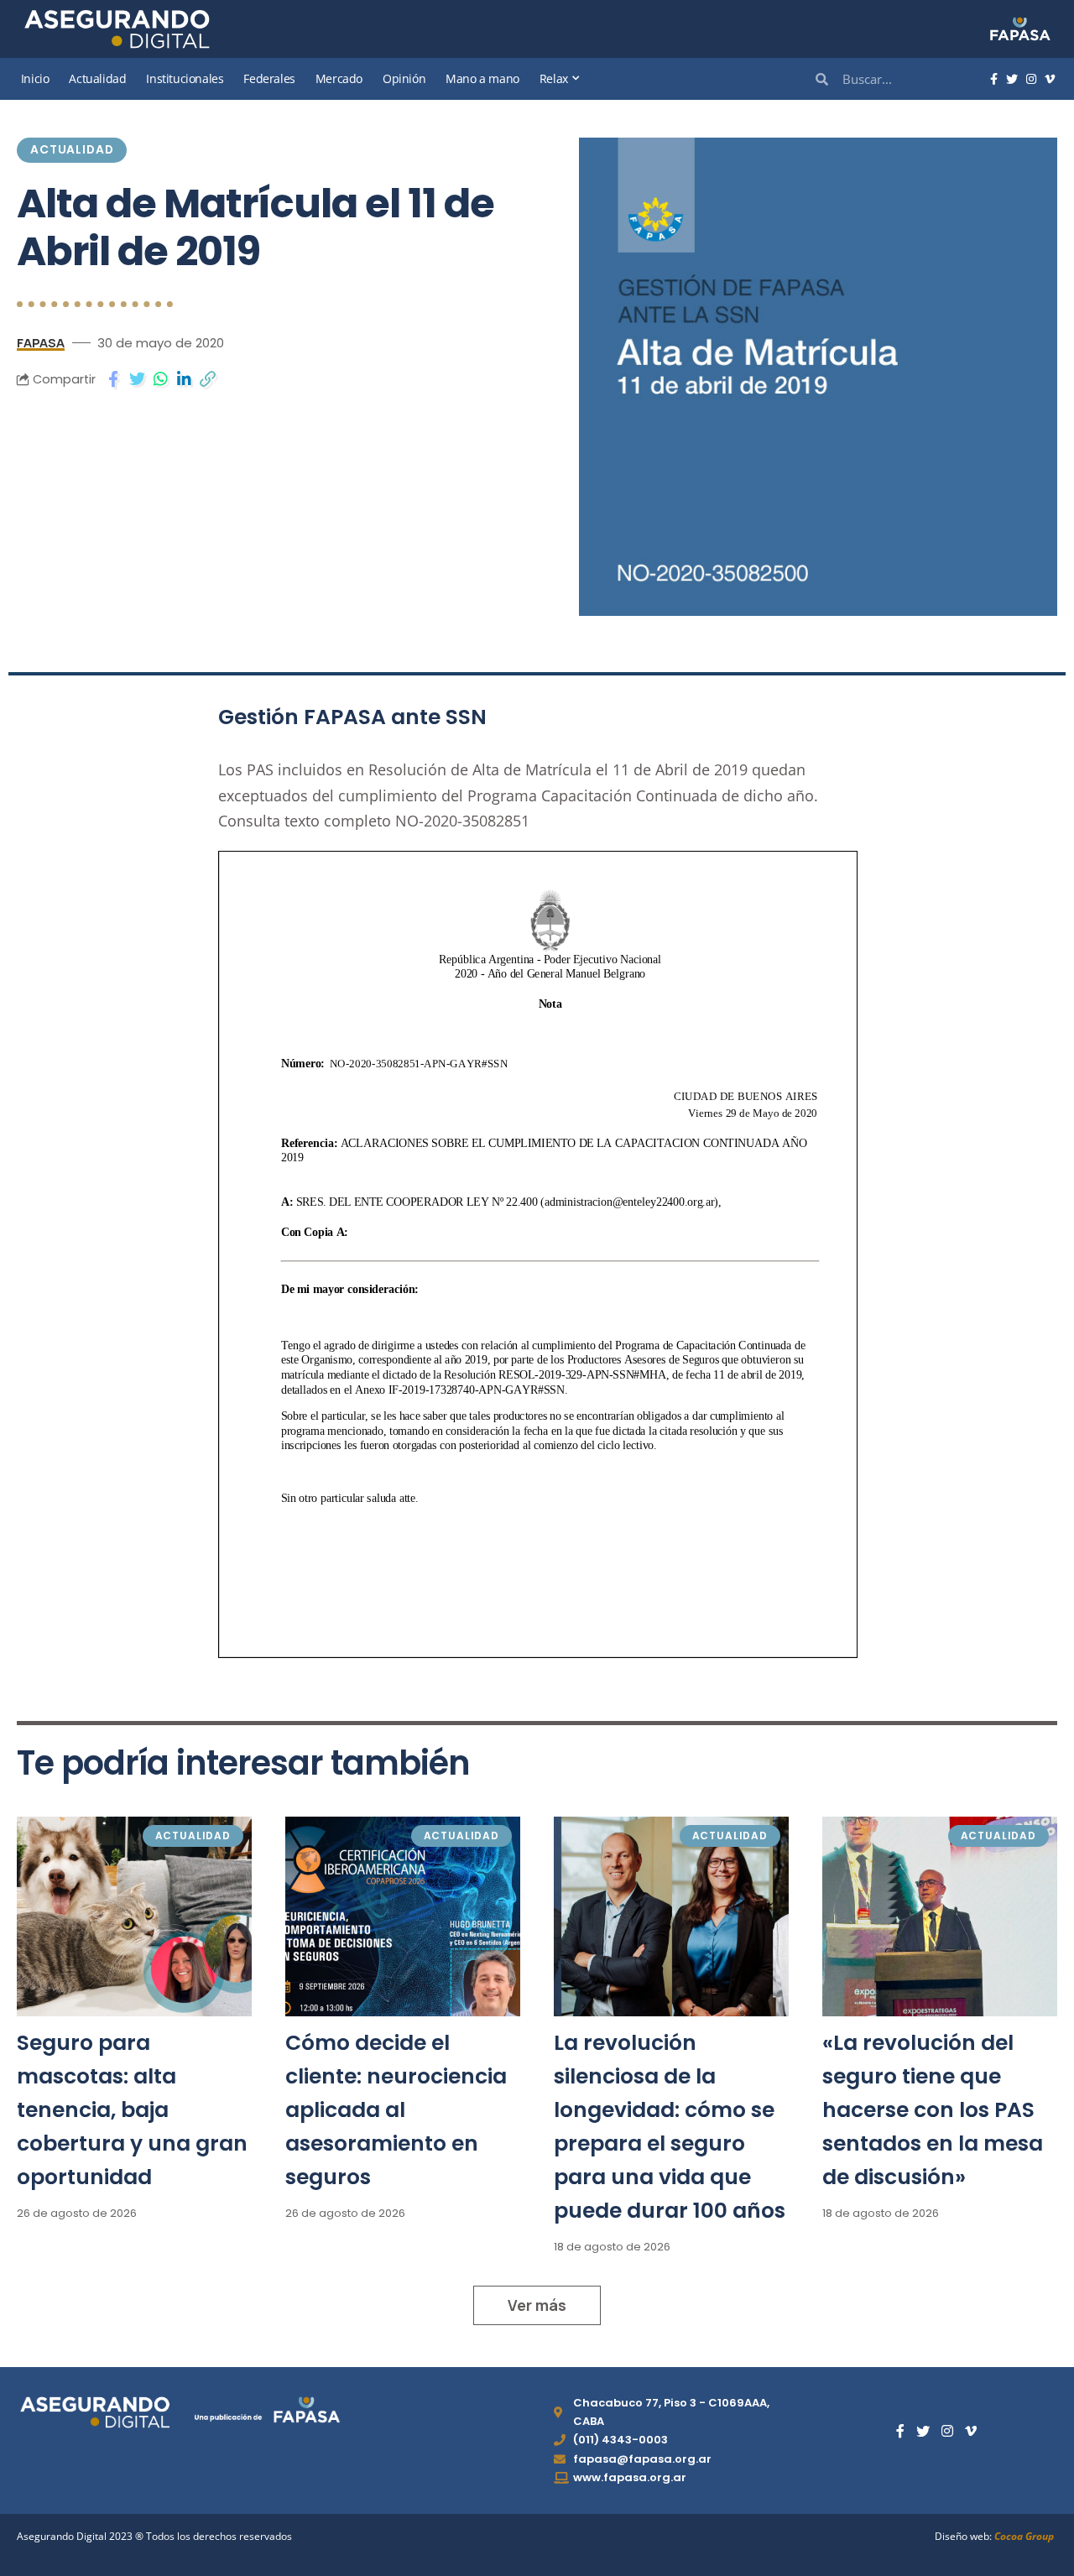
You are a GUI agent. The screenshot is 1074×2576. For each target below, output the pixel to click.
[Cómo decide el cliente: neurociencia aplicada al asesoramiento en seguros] (403, 1916)
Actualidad (72, 150)
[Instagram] (1031, 80)
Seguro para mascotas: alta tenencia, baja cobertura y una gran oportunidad (132, 2110)
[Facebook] (994, 80)
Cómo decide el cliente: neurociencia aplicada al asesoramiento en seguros (396, 2110)
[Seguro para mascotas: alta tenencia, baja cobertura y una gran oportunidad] (134, 1916)
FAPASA (41, 342)
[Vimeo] (1050, 80)
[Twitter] (1012, 80)
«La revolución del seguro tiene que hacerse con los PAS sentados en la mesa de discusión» (933, 2110)
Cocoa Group (1024, 2536)
